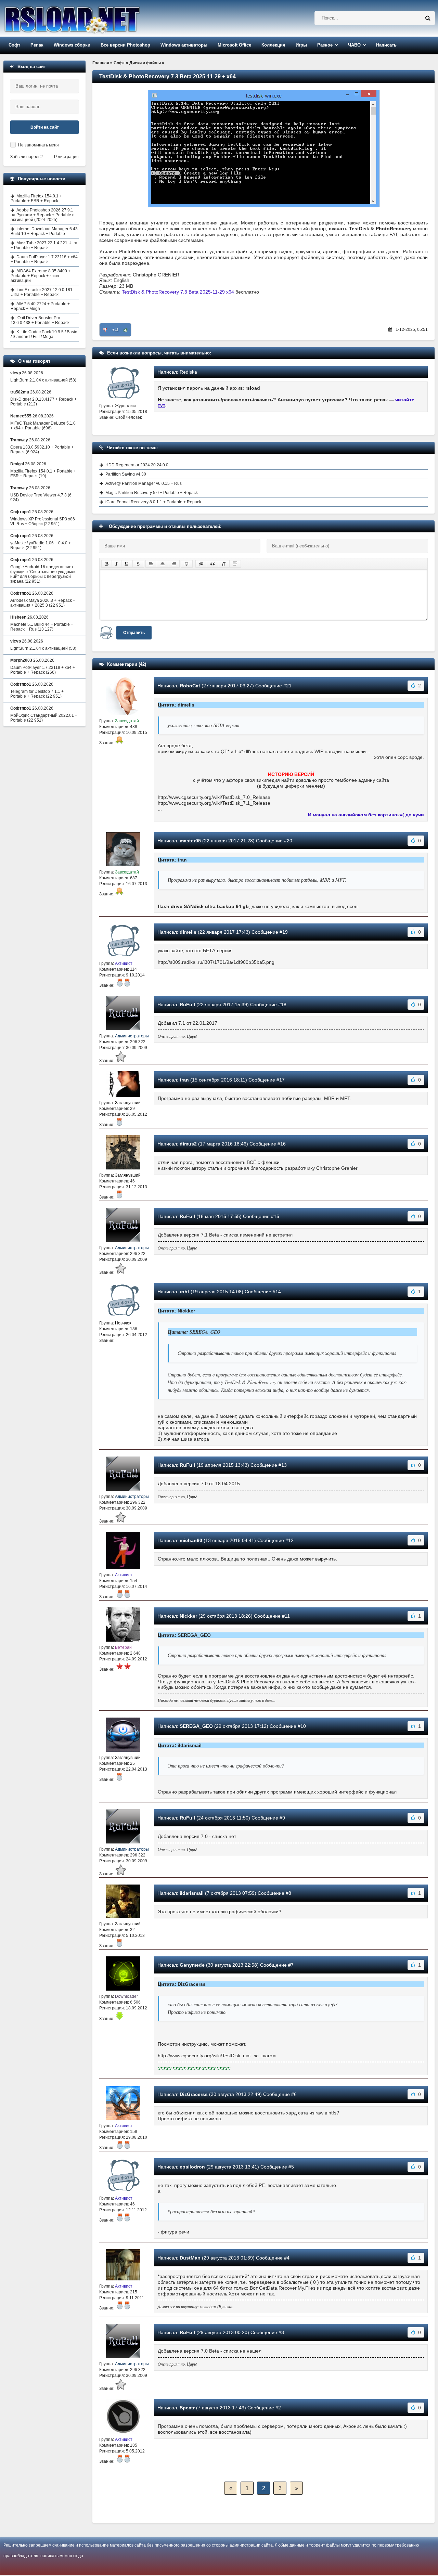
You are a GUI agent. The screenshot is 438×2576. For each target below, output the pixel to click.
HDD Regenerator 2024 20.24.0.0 (137, 465)
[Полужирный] (107, 564)
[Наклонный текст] (117, 564)
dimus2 (188, 1144)
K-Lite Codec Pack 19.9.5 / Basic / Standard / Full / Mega (44, 334)
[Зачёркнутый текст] (138, 564)
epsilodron (192, 2167)
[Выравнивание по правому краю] (174, 564)
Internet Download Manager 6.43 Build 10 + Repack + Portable (44, 231)
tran (184, 1080)
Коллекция (273, 45)
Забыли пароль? (27, 157)
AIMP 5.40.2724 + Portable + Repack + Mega (40, 306)
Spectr (187, 2408)
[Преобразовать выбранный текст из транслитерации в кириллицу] (224, 564)
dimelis (188, 932)
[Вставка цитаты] (212, 564)
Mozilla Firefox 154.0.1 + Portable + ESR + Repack (36, 198)
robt (184, 1292)
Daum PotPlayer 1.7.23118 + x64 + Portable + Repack (44, 259)
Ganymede (192, 1965)
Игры (301, 45)
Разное (325, 45)
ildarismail (192, 1893)
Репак (37, 45)
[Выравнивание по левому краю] (151, 564)
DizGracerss (194, 2094)
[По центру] (163, 564)
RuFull (187, 1005)
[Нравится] (126, 330)
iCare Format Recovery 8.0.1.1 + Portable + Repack (153, 502)
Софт (14, 45)
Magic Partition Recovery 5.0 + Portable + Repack (152, 493)
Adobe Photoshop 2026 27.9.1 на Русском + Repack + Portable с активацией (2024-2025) (42, 215)
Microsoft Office (234, 45)
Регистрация (66, 157)
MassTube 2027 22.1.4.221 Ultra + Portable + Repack (44, 245)
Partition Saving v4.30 (126, 474)
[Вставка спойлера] (235, 564)
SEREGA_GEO (196, 1726)
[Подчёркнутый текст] (127, 564)
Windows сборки (72, 45)
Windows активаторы (184, 45)
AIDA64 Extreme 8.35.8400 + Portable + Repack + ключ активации (41, 276)
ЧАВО (354, 45)
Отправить (134, 633)
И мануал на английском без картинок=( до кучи (366, 815)
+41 (115, 330)
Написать (386, 45)
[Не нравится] (105, 330)
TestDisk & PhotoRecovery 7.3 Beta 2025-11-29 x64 (178, 292)
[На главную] (90, 18)
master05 (190, 841)
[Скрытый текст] (201, 564)
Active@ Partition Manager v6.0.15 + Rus (144, 483)
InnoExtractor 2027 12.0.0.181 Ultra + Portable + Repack (42, 292)
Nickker (188, 1616)
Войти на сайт (45, 127)
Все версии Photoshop (125, 45)
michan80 (191, 1540)
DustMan (190, 2258)
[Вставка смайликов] (187, 564)
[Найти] (428, 18)
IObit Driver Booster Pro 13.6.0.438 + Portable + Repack (40, 320)
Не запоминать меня (38, 145)
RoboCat (190, 686)
